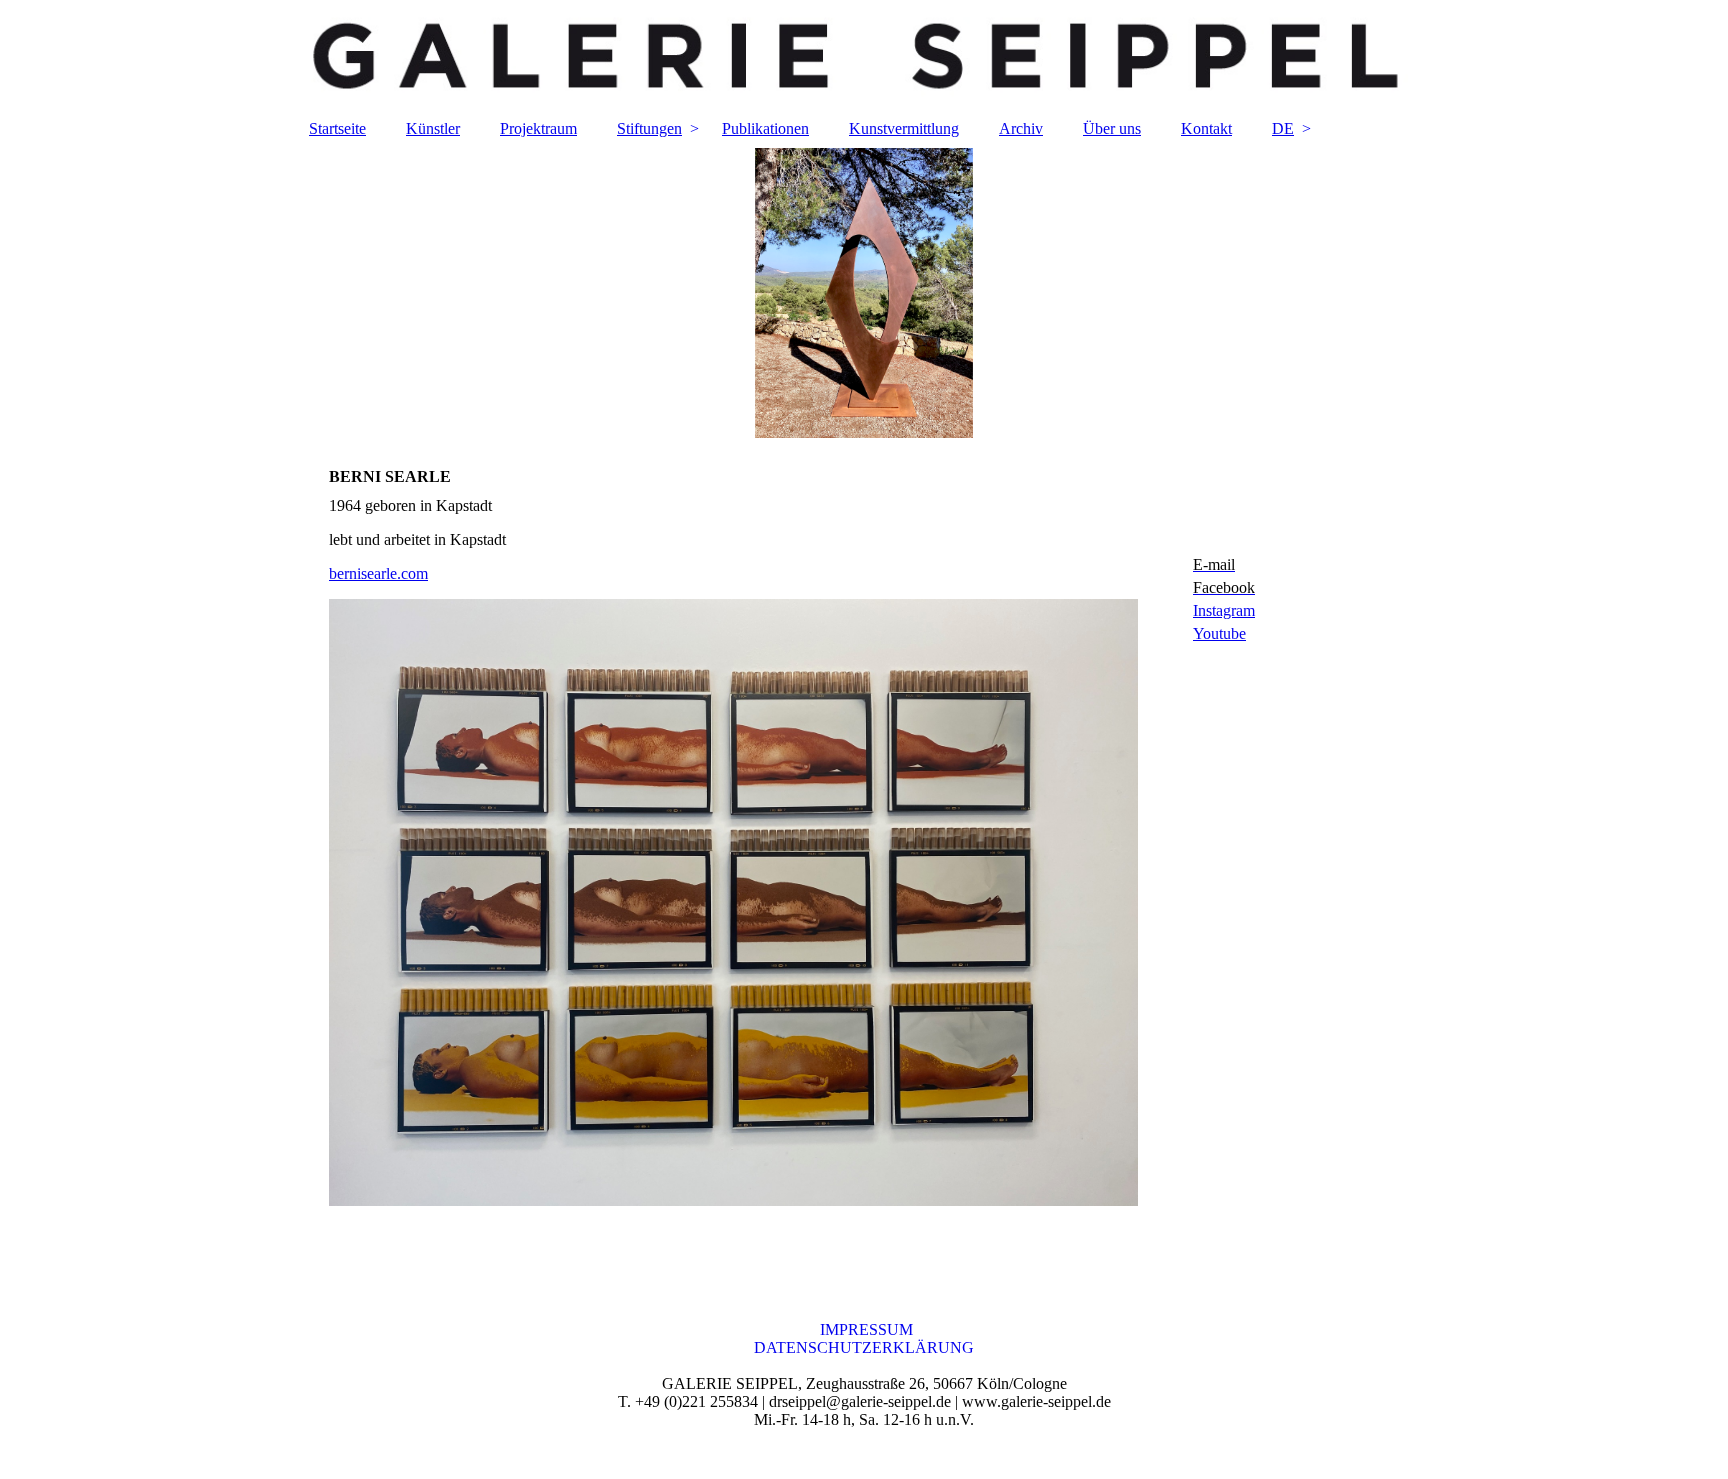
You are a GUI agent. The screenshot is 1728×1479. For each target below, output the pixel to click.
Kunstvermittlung (904, 128)
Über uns (1112, 128)
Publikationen (765, 128)
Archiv (1021, 128)
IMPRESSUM (864, 1329)
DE (1283, 128)
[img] (864, 55)
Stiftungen (649, 128)
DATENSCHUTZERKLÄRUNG (864, 1347)
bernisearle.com (378, 573)
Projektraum (538, 128)
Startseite (337, 128)
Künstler (433, 128)
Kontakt (1206, 128)
